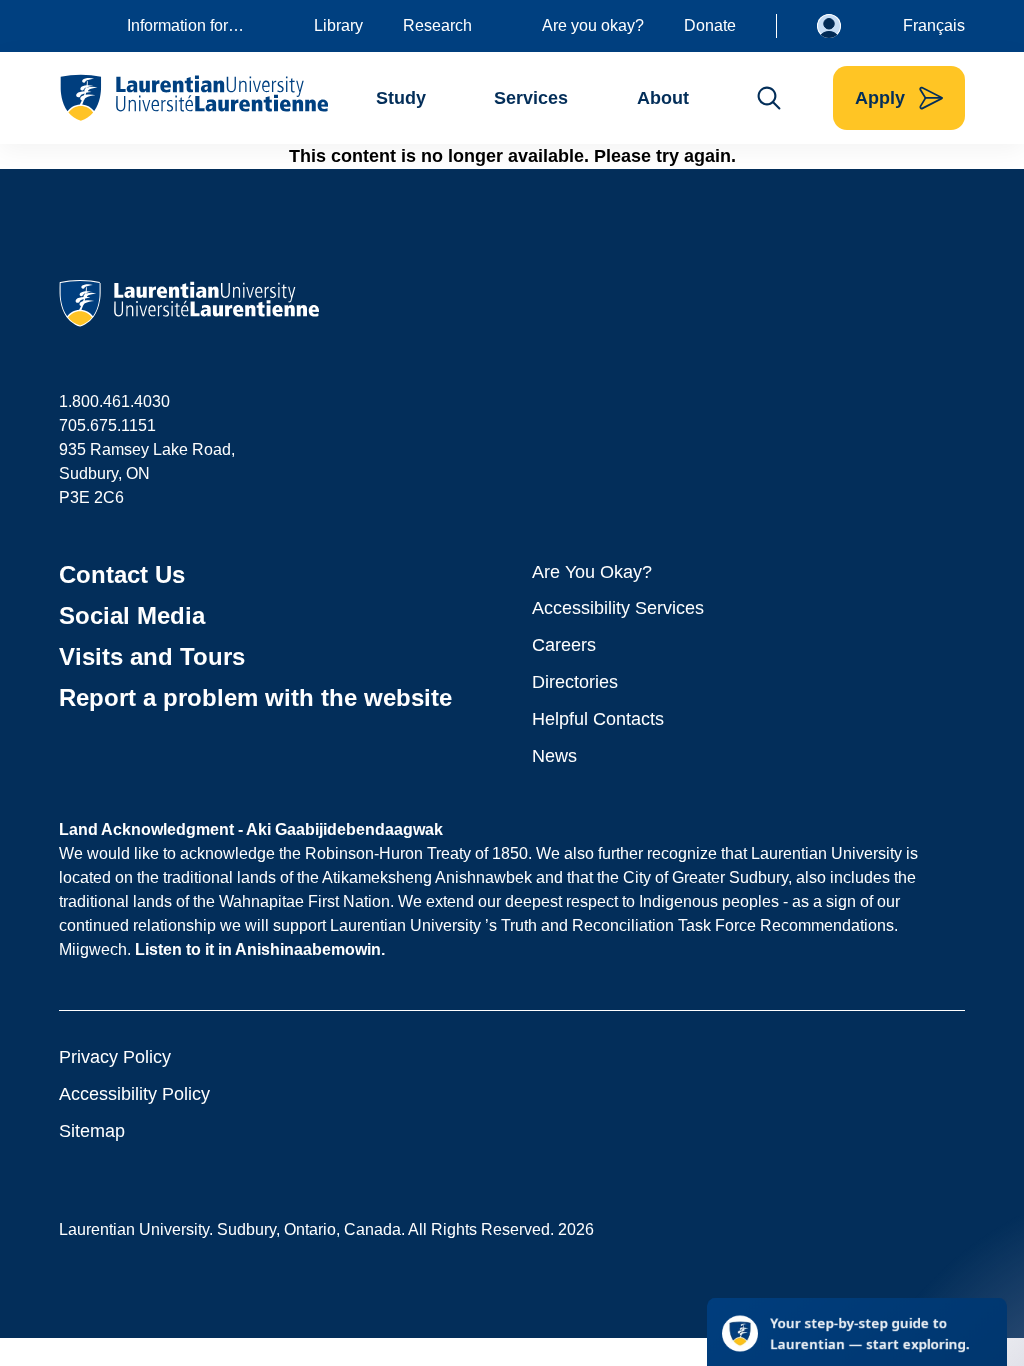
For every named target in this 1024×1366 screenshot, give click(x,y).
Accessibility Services (618, 608)
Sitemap (92, 1131)
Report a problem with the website (255, 697)
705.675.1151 (107, 425)
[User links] (844, 26)
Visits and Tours (152, 656)
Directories (575, 682)
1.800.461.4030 (114, 401)
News (554, 756)
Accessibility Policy (134, 1094)
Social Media (132, 615)
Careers (564, 645)
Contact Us (122, 574)
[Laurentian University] (193, 98)
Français (934, 25)
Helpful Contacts (598, 719)
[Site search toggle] (769, 98)
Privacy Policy (115, 1057)
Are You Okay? (592, 572)
